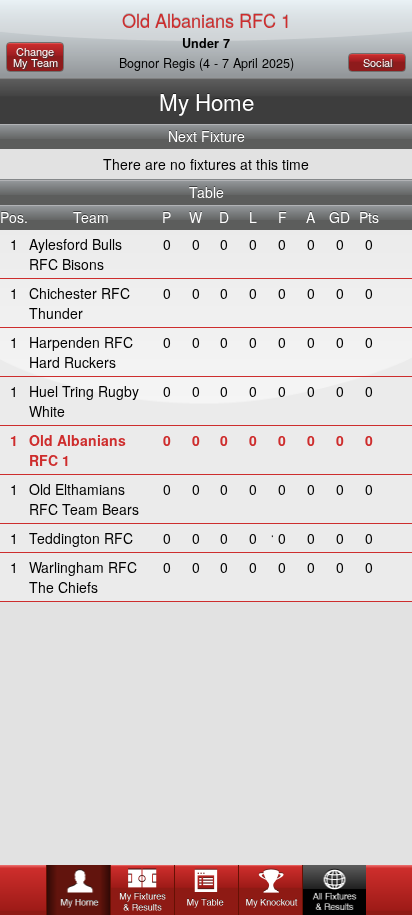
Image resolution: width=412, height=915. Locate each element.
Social (377, 62)
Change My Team (35, 56)
